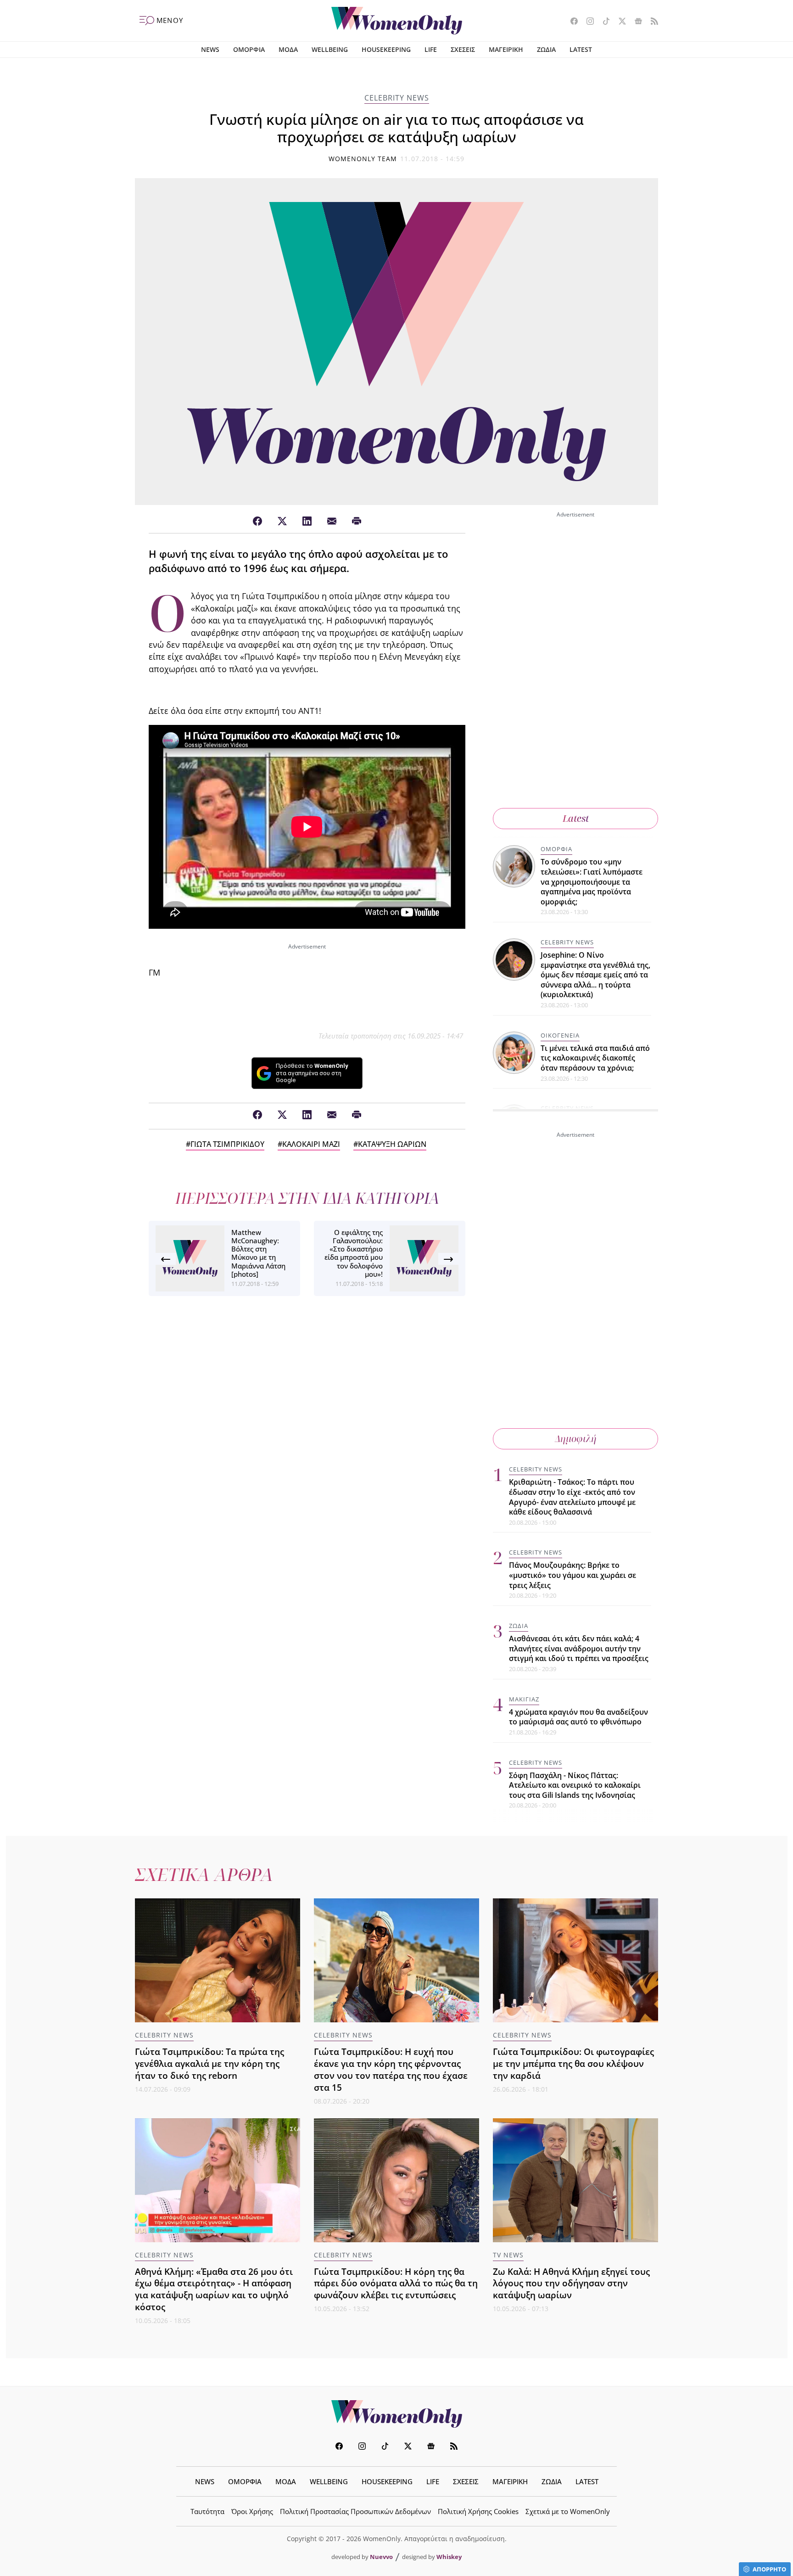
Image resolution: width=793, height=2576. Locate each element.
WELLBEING (330, 49)
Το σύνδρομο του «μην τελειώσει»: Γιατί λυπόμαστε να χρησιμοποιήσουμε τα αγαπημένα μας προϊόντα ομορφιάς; (592, 881)
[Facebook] (257, 522)
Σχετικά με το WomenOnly (568, 2511)
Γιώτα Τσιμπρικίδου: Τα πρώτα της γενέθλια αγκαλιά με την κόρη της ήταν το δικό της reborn (209, 2063)
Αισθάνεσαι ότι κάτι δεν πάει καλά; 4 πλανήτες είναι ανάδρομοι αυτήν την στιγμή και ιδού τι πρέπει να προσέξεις (579, 1648)
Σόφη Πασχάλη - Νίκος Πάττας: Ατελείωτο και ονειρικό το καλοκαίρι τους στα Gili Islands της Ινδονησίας (575, 1785)
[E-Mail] (332, 522)
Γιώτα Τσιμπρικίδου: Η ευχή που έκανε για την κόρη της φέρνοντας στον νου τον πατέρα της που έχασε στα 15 (391, 2069)
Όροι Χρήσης (252, 2511)
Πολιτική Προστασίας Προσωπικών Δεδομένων (355, 2511)
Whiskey (449, 2557)
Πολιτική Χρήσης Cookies (478, 2511)
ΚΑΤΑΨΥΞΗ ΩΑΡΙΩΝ (392, 1144)
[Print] (357, 522)
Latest (576, 818)
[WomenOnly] (397, 21)
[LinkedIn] (307, 522)
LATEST (581, 49)
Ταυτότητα (207, 2511)
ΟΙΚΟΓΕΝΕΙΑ (560, 1035)
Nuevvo (381, 2557)
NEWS (210, 49)
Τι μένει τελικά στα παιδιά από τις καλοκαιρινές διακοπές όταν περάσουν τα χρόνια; (595, 1058)
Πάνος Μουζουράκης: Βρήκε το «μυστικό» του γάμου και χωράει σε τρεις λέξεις (572, 1575)
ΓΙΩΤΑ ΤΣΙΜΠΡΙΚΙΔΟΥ (227, 1144)
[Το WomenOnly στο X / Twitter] (619, 22)
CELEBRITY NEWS (397, 98)
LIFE (431, 49)
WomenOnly (396, 2414)
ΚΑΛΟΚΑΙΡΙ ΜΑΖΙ (311, 1144)
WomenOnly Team (363, 159)
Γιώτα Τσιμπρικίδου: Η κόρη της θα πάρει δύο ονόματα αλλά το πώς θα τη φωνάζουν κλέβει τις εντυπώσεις (396, 2283)
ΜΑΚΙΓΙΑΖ (524, 1699)
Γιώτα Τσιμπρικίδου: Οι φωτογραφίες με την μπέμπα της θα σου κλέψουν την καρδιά (573, 2063)
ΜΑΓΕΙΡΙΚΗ (506, 49)
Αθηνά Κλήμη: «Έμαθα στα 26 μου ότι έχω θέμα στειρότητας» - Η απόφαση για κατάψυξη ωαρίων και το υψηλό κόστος (214, 2289)
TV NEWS (508, 2255)
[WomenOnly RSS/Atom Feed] (651, 22)
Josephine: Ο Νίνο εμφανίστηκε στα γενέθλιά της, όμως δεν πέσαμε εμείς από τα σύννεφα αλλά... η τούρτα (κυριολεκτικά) (595, 975)
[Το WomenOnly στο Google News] (635, 22)
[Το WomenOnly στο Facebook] (571, 22)
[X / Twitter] (282, 522)
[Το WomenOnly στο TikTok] (603, 22)
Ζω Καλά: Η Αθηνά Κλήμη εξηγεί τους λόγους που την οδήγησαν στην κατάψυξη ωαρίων (571, 2283)
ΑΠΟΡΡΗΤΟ (769, 2569)
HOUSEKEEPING (386, 49)
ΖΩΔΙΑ (546, 49)
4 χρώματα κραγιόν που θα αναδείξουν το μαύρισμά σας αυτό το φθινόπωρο (578, 1717)
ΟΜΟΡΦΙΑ (249, 49)
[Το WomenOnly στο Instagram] (587, 22)
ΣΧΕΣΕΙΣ (463, 49)
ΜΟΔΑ (288, 49)
